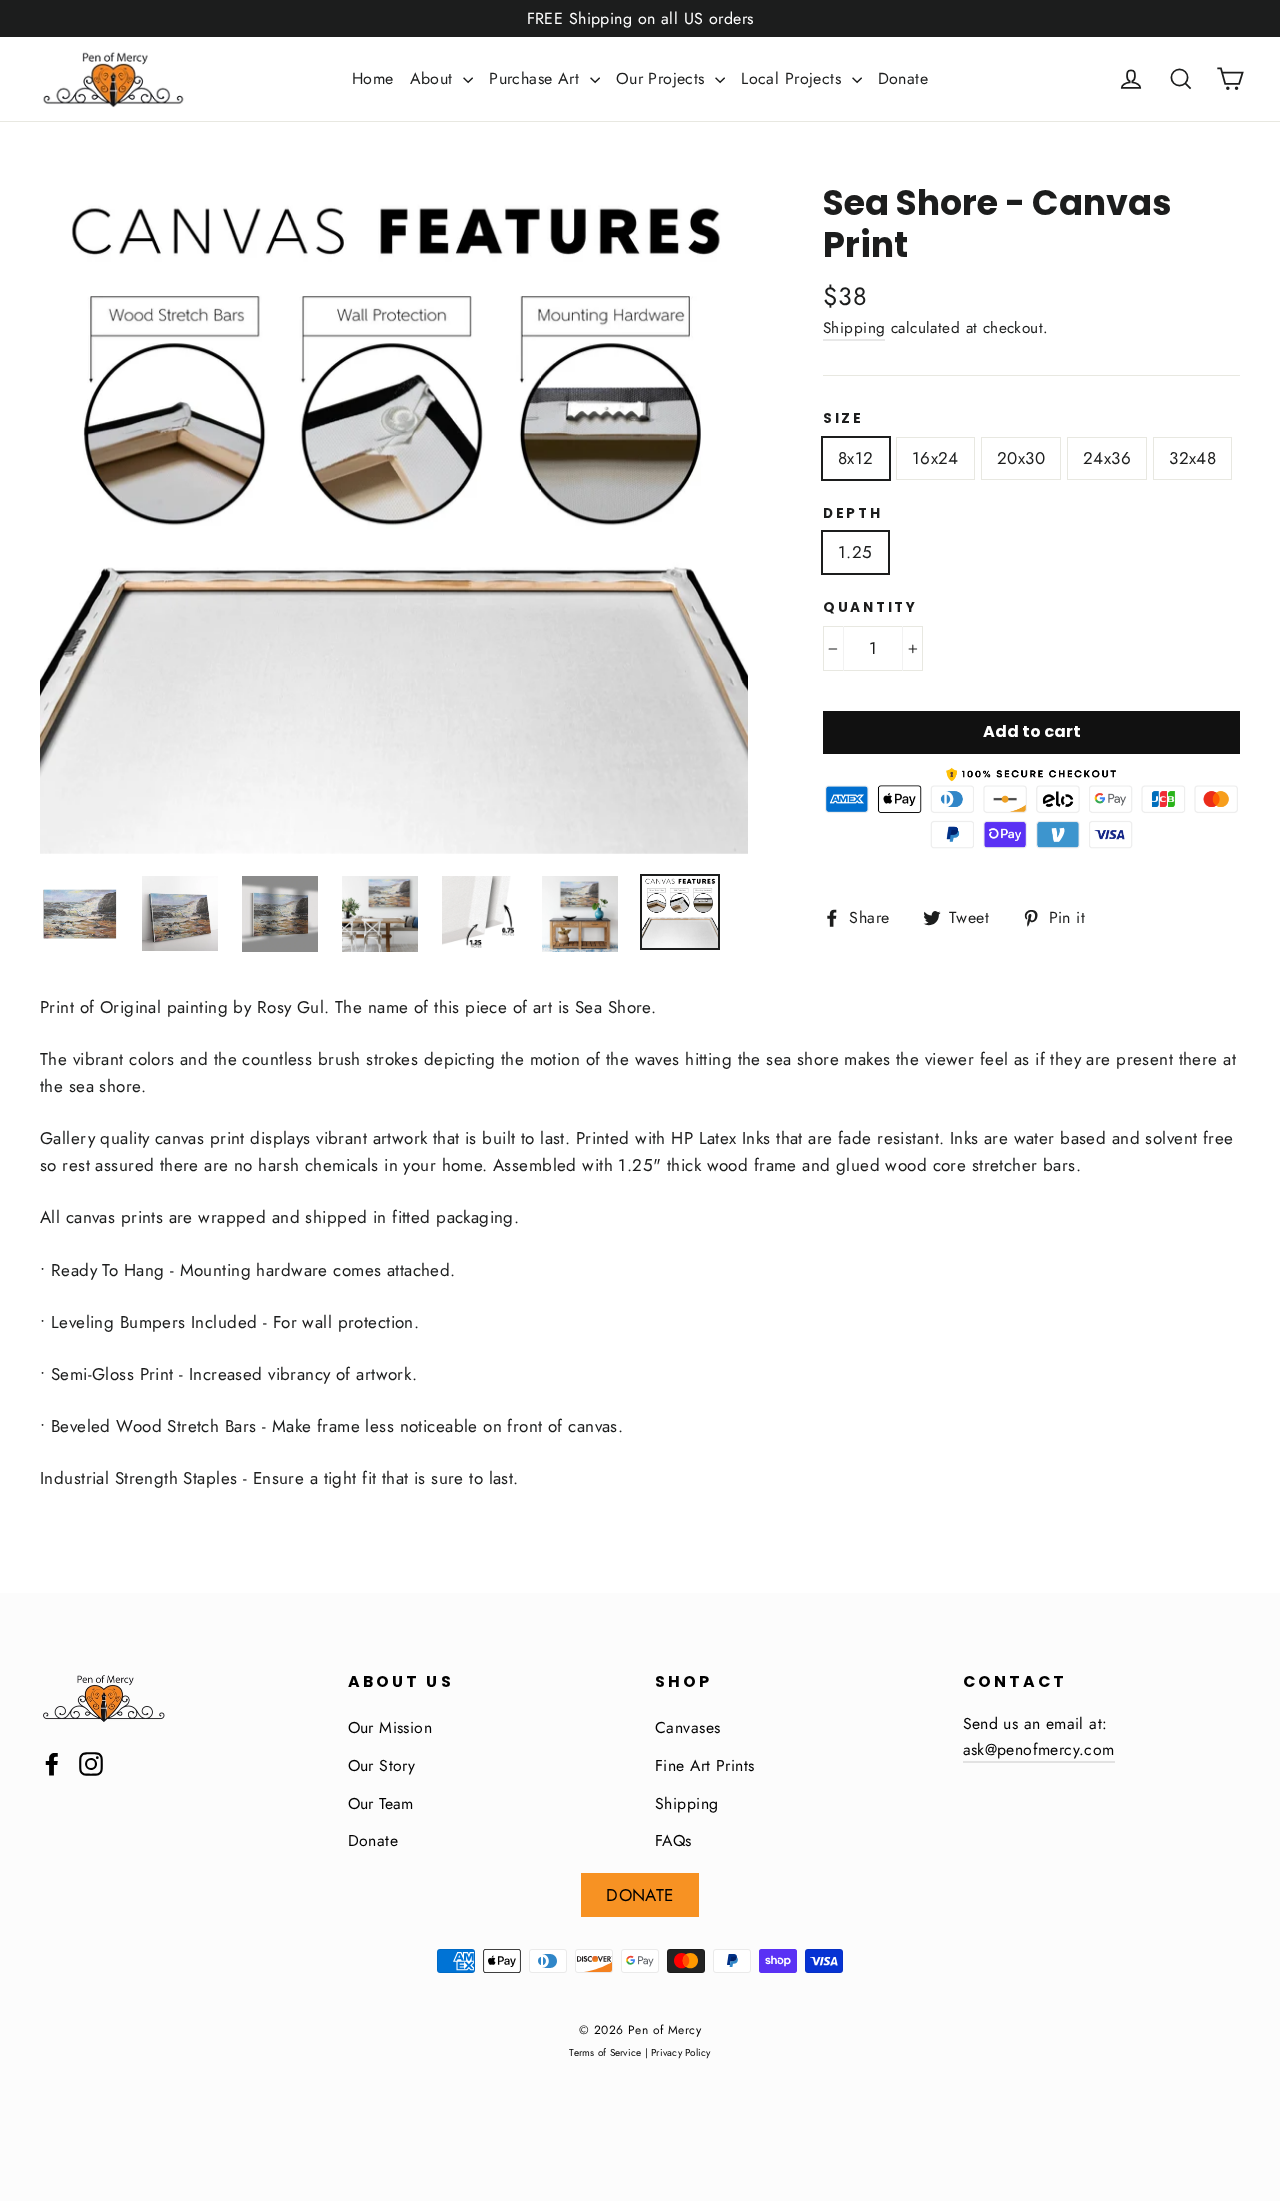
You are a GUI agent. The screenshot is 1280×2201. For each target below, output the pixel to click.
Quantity (870, 608)
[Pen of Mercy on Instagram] (91, 1762)
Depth (853, 514)
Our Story (382, 1765)
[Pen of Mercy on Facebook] (52, 1762)
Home (373, 78)
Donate (903, 78)
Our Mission (390, 1727)
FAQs (673, 1840)
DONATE (640, 1895)
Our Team (381, 1803)
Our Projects (663, 78)
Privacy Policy (681, 2052)
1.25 (855, 552)
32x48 (1192, 458)
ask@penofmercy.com (1039, 1749)
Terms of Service (605, 2052)
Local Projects (793, 78)
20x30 (1021, 458)
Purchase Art (537, 78)
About (434, 78)
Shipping (854, 328)
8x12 (856, 458)
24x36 (1107, 458)
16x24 (935, 458)
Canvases (687, 1727)
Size (843, 419)
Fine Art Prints (704, 1765)
